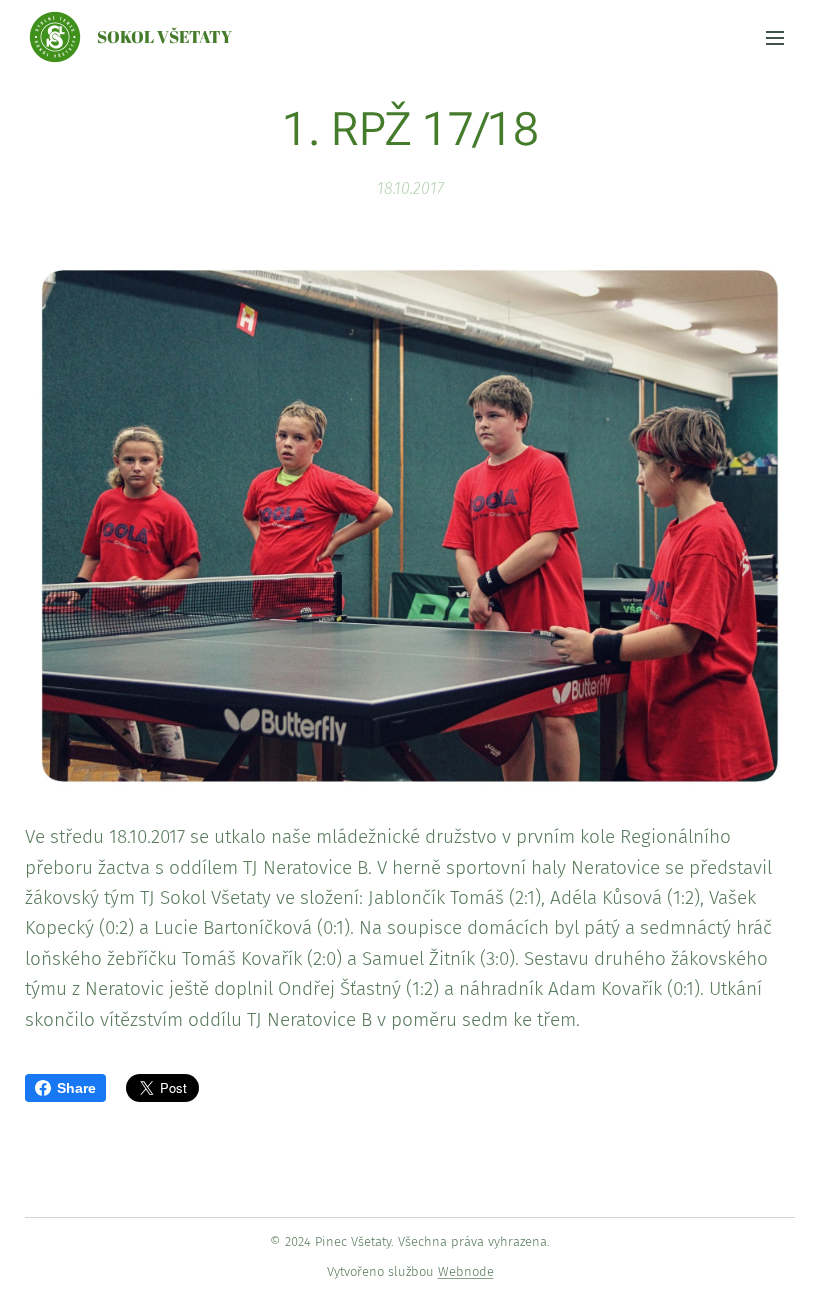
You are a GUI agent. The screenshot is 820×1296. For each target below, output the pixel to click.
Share (76, 1088)
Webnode (466, 1271)
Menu (775, 37)
